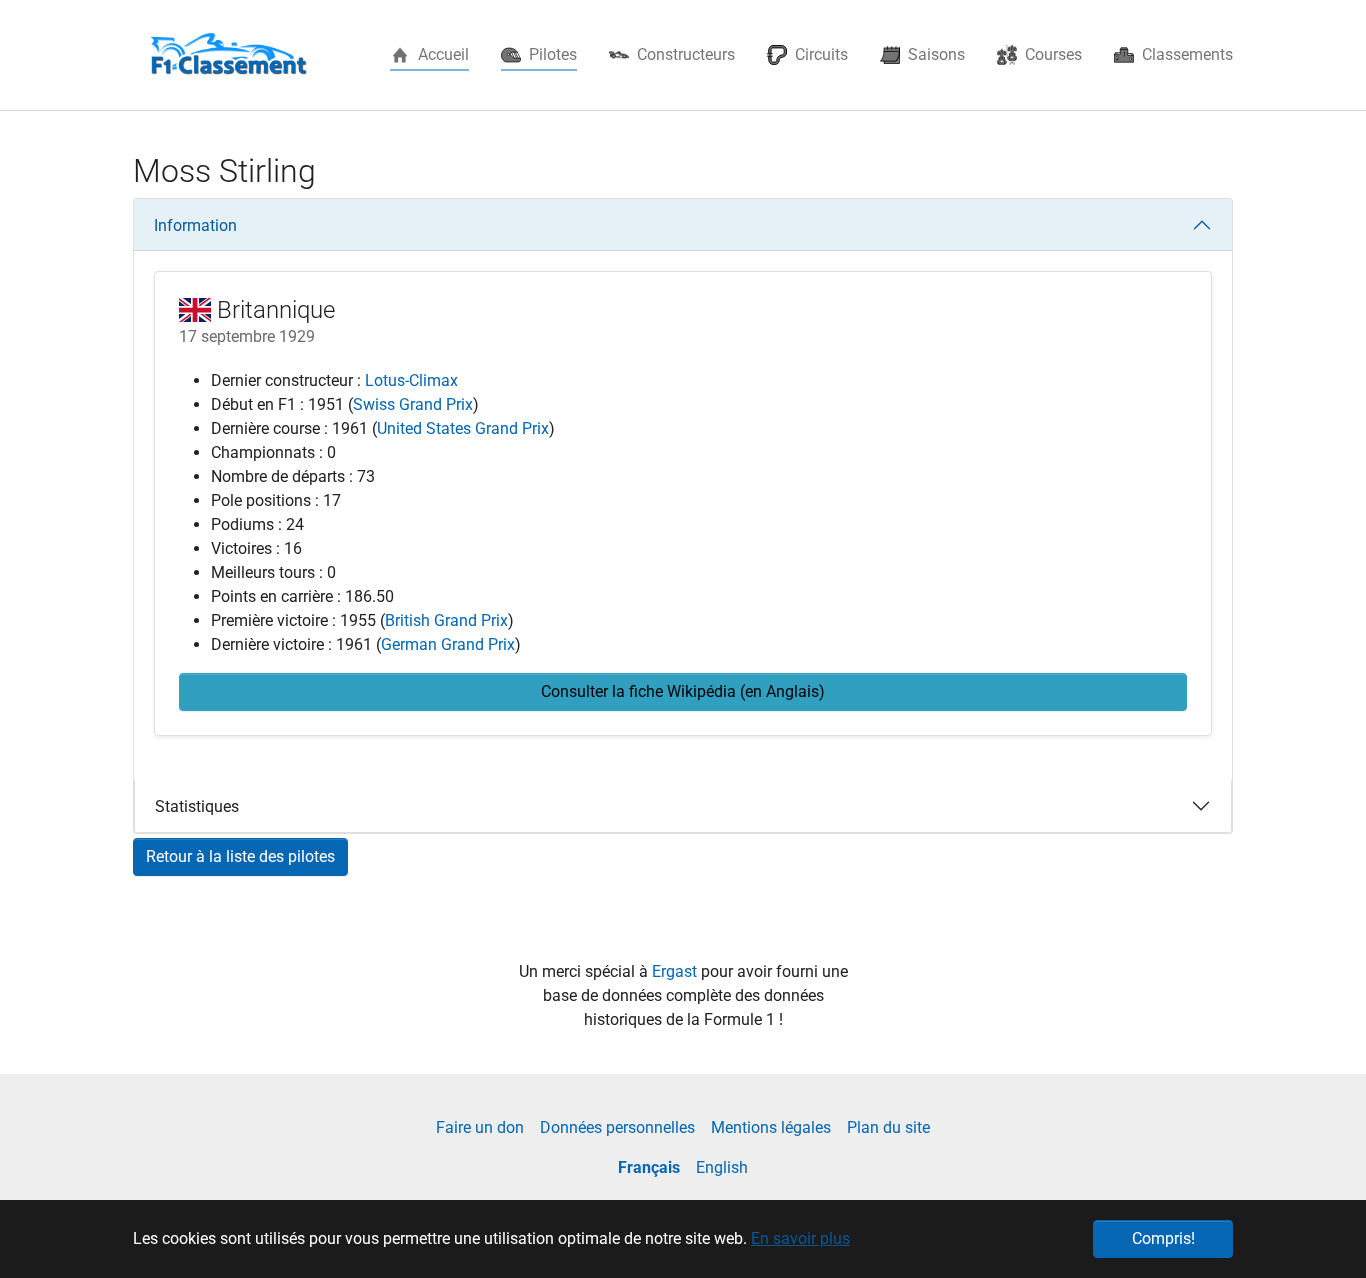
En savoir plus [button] (800, 1238)
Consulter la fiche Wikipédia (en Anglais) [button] (683, 691)
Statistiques (197, 806)
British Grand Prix (446, 620)
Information (195, 225)
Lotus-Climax (411, 380)
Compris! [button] (1163, 1238)
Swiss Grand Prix (413, 404)
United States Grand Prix (463, 428)
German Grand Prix (448, 644)
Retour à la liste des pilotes (240, 856)
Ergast (676, 971)
